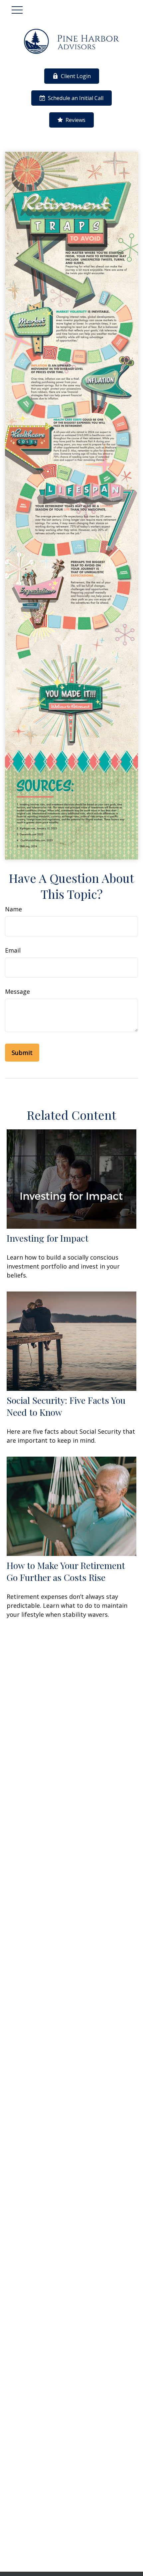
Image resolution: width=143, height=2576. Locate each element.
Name (13, 909)
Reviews (75, 120)
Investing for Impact (48, 1238)
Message (17, 991)
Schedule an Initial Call (76, 98)
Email (13, 950)
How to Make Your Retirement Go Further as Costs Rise (66, 1571)
